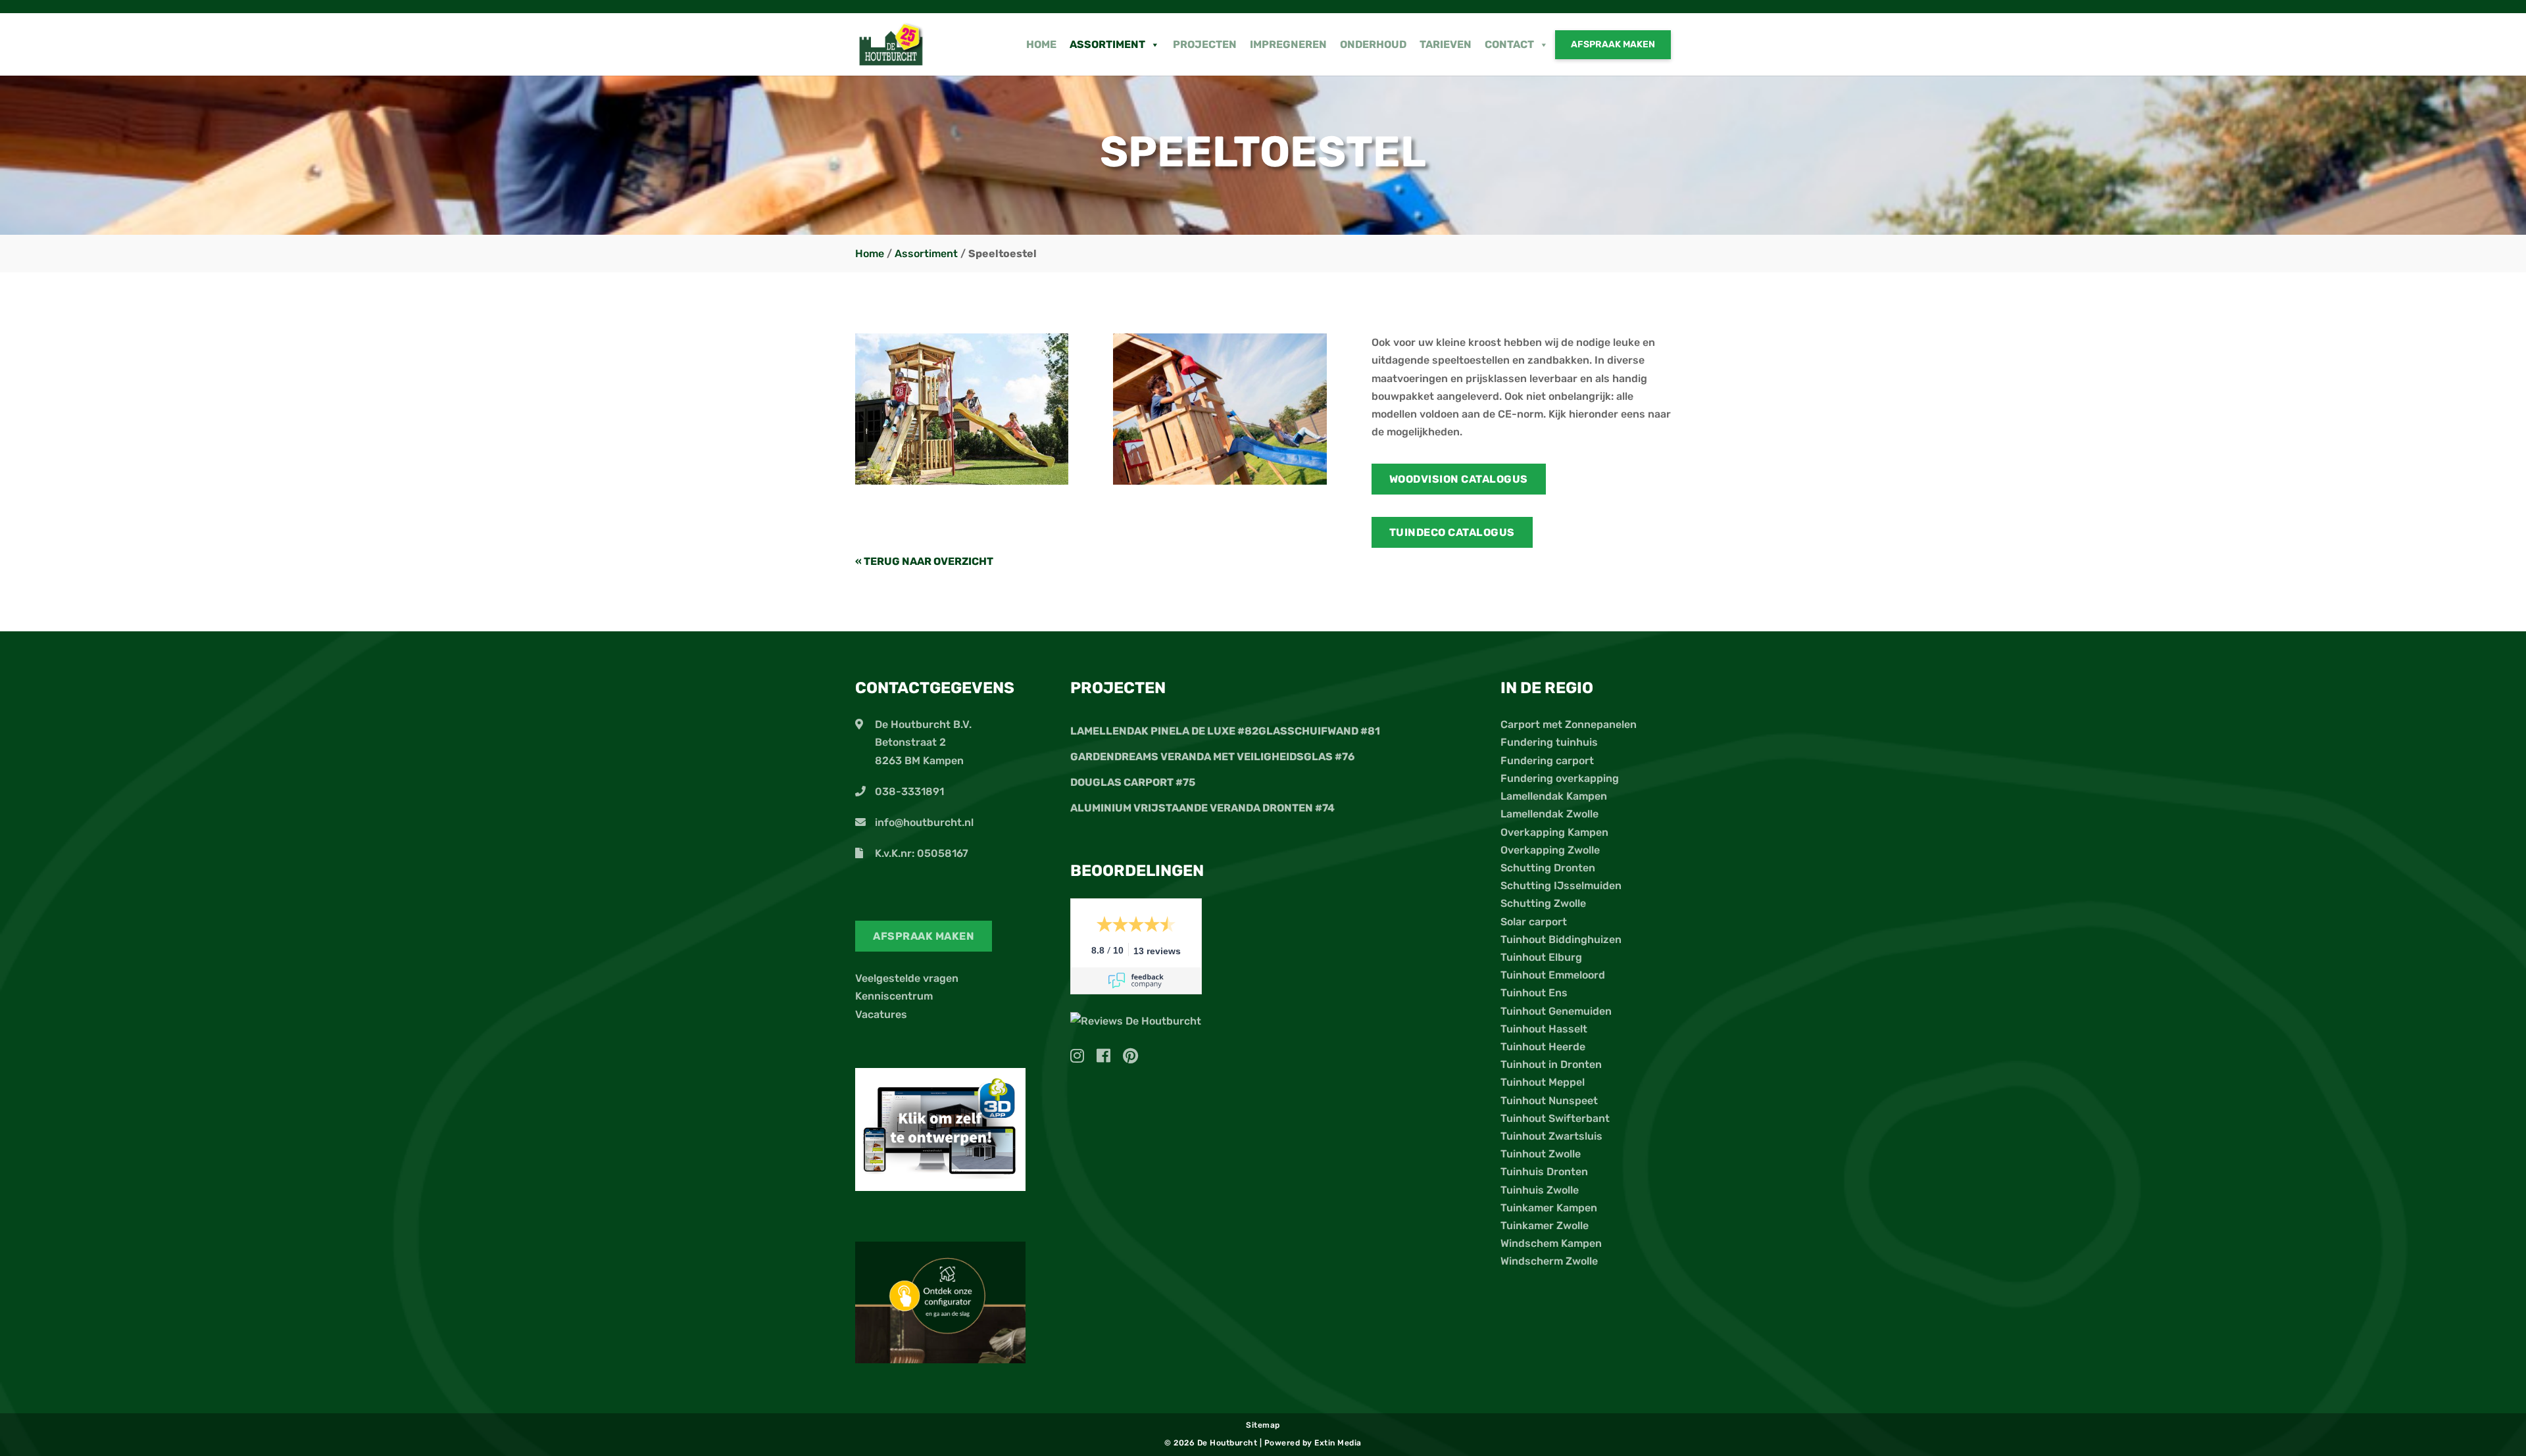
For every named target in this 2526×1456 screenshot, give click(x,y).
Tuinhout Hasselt (1544, 1029)
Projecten (1205, 44)
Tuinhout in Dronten (1551, 1064)
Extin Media (1338, 1443)
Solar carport (1534, 922)
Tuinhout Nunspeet (1549, 1101)
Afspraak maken (1613, 44)
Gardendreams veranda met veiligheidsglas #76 (1212, 757)
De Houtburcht (1228, 1443)
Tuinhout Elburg (1541, 957)
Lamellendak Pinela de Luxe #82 (1164, 731)
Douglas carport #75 (1133, 782)
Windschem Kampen (1551, 1243)
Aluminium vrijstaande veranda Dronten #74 (1202, 808)
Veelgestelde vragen (907, 978)
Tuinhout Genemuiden (1556, 1011)
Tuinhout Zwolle (1541, 1154)
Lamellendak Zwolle (1549, 814)
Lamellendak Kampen (1554, 796)
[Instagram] (1082, 1058)
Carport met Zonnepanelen (1569, 724)
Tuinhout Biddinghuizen (1561, 939)
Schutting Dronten (1548, 868)
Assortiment (1107, 44)
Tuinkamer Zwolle (1545, 1225)
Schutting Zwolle (1543, 903)
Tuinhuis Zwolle (1540, 1190)
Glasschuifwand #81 (1319, 731)
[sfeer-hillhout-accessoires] (1220, 481)
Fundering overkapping (1560, 778)
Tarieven (1446, 44)
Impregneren (1288, 44)
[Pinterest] (1130, 1058)
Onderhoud (1373, 44)
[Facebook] (1108, 1058)
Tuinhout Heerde (1543, 1047)
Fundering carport (1547, 761)
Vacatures (881, 1014)
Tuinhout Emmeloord (1553, 975)
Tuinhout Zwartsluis (1551, 1136)
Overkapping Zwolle (1550, 850)
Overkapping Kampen (1554, 832)
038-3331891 (909, 791)
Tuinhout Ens (1534, 993)
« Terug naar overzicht (924, 561)
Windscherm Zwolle (1549, 1261)
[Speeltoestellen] (962, 481)
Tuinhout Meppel (1543, 1082)
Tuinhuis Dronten (1544, 1172)
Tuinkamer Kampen (1549, 1208)
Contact (1509, 44)
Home (1041, 44)
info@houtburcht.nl (924, 822)
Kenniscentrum (894, 996)
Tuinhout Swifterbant (1555, 1118)
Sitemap (1263, 1425)
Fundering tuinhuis (1549, 742)
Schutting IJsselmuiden (1561, 886)
